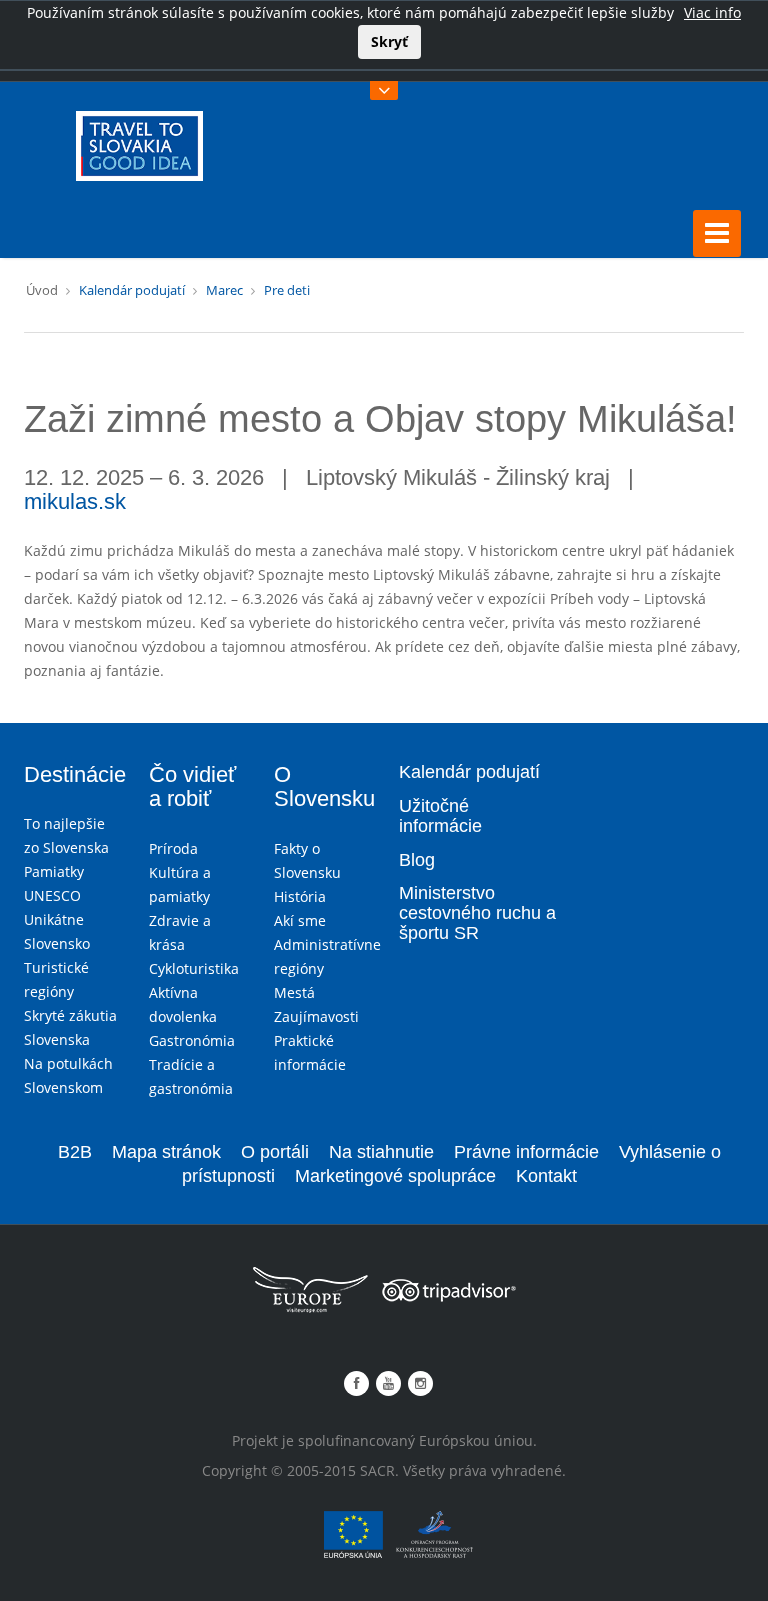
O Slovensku (324, 786)
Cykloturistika (194, 968)
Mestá (294, 992)
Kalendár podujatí (132, 290)
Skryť (389, 41)
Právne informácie (526, 1152)
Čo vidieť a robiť (192, 786)
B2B (75, 1152)
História (300, 896)
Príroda (173, 848)
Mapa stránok (166, 1152)
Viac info (712, 12)
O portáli (275, 1152)
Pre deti (287, 290)
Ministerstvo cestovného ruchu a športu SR (477, 913)
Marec (224, 290)
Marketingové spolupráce (395, 1176)
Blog (417, 860)
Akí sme (300, 920)
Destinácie (75, 774)
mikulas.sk (75, 501)
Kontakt (546, 1176)
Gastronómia (192, 1040)
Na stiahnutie (381, 1152)
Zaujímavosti (316, 1016)
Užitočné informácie (440, 816)
